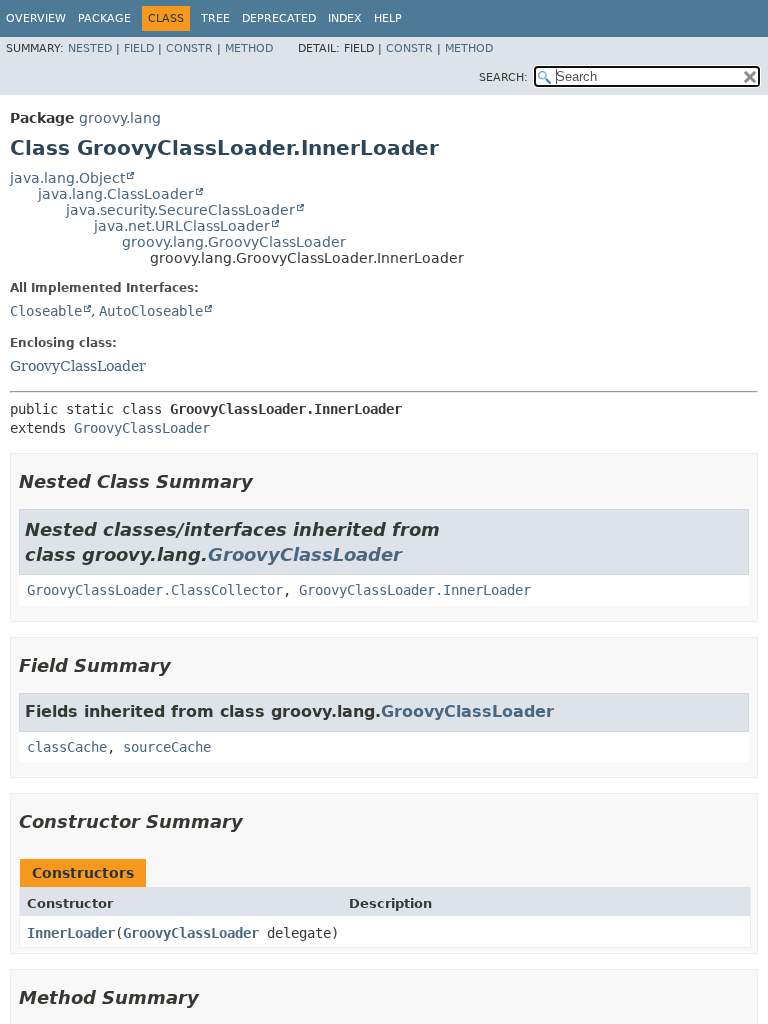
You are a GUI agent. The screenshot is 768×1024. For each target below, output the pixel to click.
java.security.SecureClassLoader (180, 210)
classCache (67, 747)
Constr (189, 48)
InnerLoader (71, 933)
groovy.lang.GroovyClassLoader (234, 242)
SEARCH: (503, 77)
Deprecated (279, 18)
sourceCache (167, 747)
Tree (215, 18)
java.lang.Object (67, 178)
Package (104, 18)
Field (139, 48)
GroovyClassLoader (78, 366)
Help (388, 18)
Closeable (46, 311)
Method (249, 48)
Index (345, 18)
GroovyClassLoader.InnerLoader (415, 590)
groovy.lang (120, 118)
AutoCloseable (151, 311)
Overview (36, 18)
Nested (90, 48)
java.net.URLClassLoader (182, 226)
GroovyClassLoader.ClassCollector (155, 590)
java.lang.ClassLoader (116, 194)
